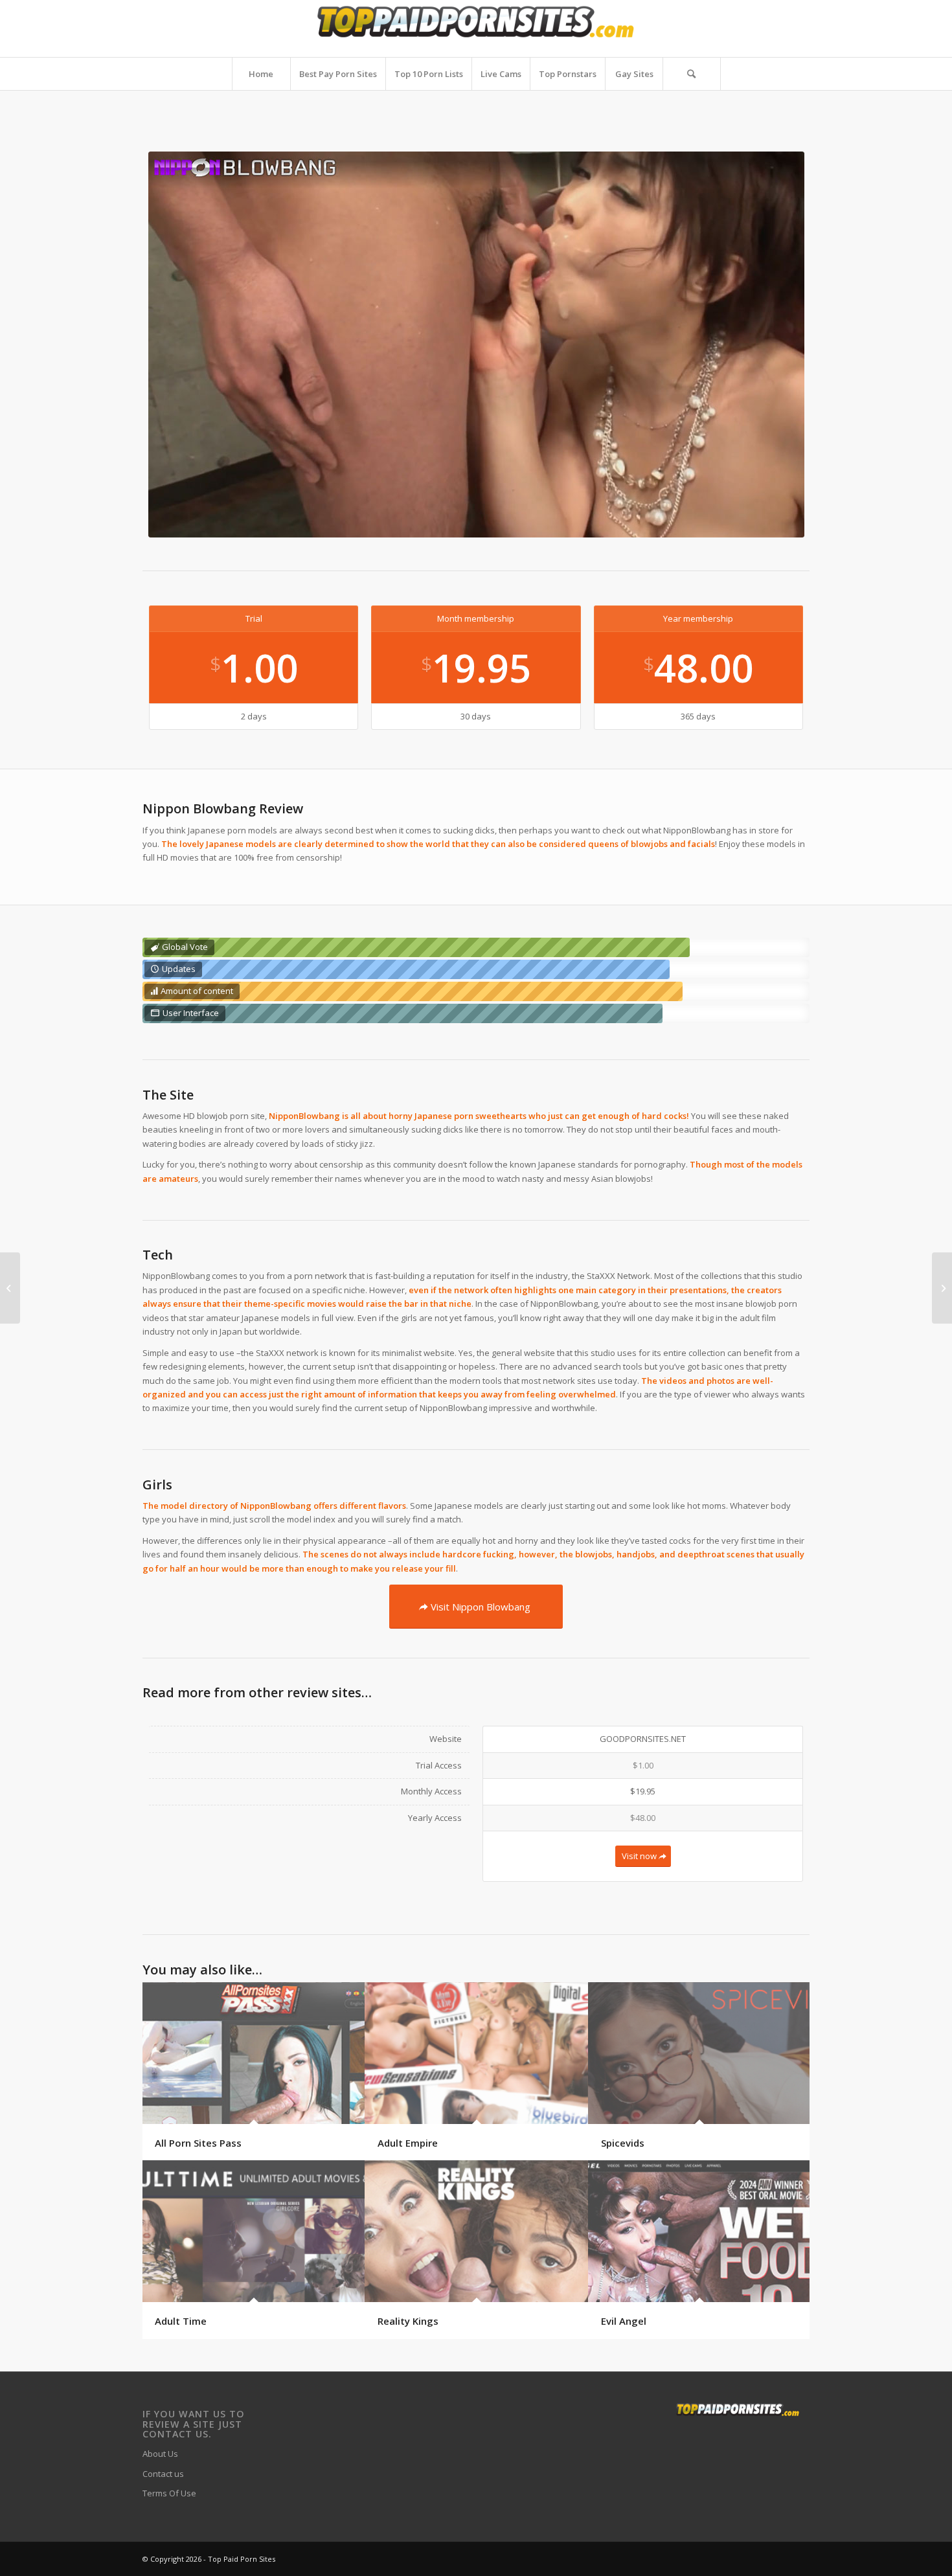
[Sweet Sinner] (10, 1288)
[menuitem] (261, 74)
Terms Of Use (169, 2493)
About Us (160, 2454)
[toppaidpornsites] (476, 28)
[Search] (692, 74)
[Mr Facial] (942, 1288)
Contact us (163, 2474)
